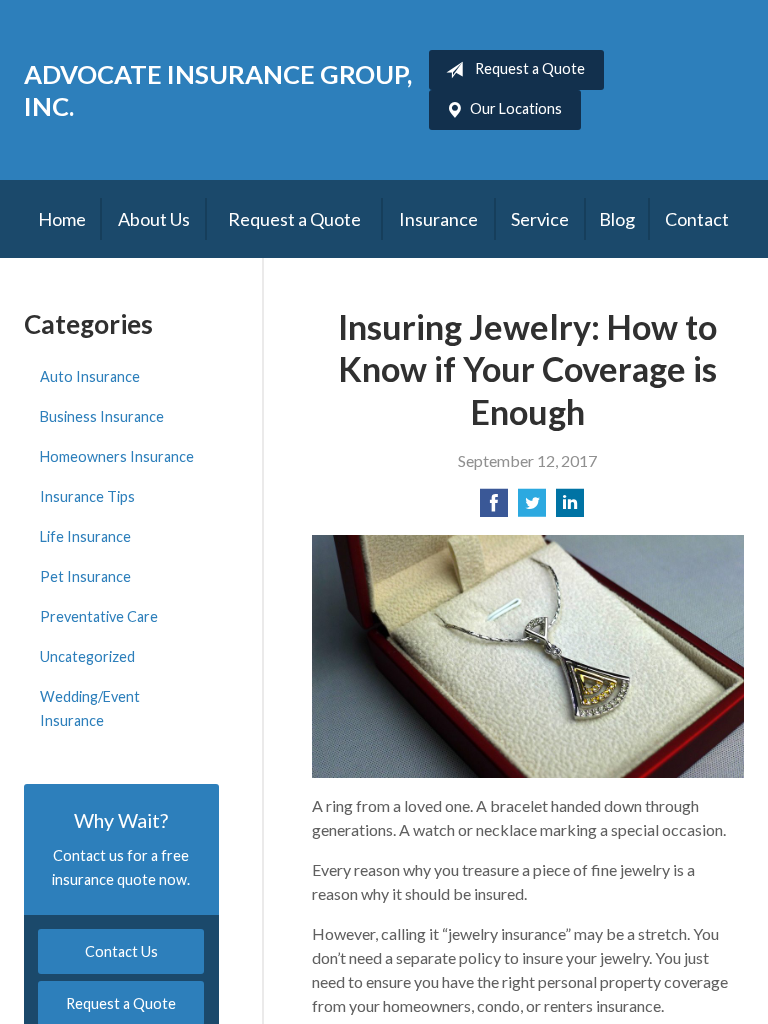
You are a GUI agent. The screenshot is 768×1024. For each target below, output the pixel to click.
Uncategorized (87, 656)
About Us (154, 219)
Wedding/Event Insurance (90, 708)
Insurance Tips (87, 496)
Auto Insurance (90, 376)
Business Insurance (102, 416)
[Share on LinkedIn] (570, 508)
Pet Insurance (85, 576)
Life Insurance (85, 536)
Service (540, 219)
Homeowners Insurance (117, 456)
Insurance (438, 219)
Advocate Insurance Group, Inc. (218, 90)
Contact (697, 219)
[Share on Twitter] (532, 508)
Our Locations (516, 108)
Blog (617, 219)
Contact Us (121, 951)
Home (62, 219)
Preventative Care (99, 616)
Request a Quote (530, 68)
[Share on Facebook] (494, 508)
